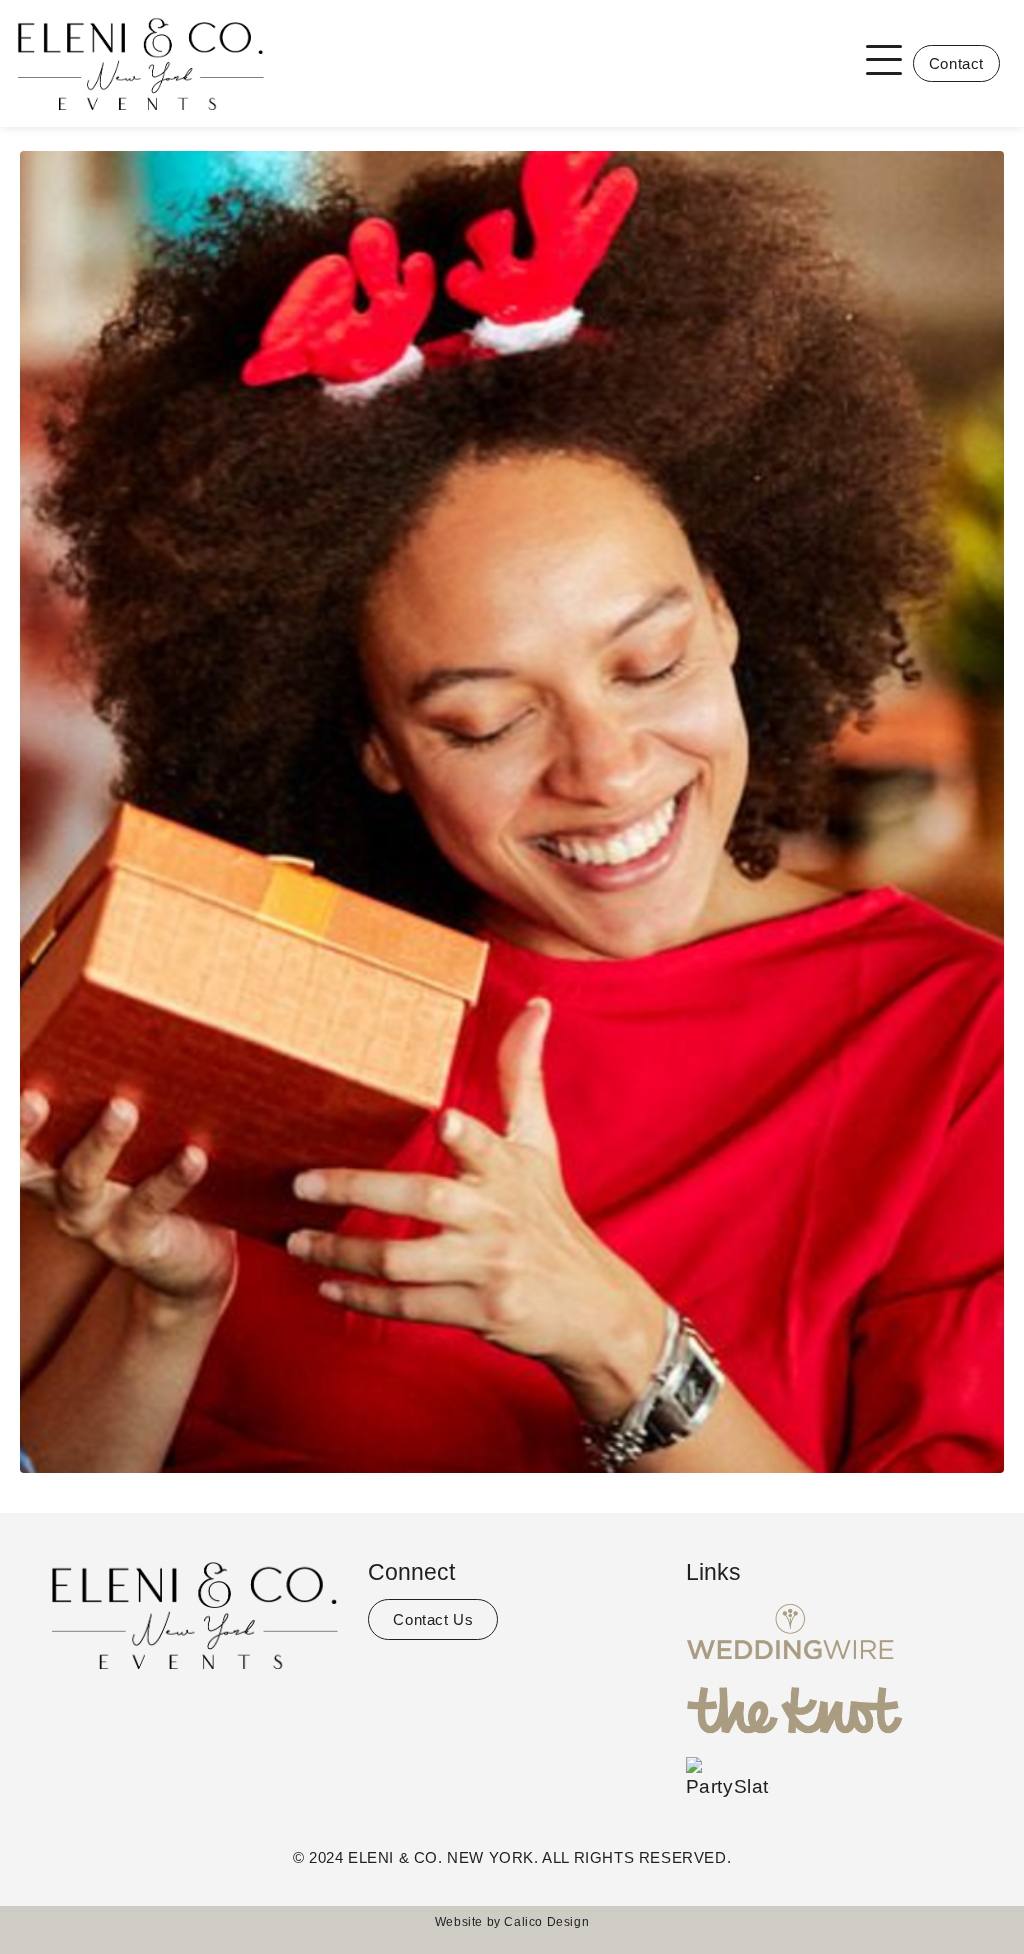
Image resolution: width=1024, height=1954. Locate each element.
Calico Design (546, 1922)
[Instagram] (195, 1714)
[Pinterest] (232, 1714)
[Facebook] (157, 1714)
